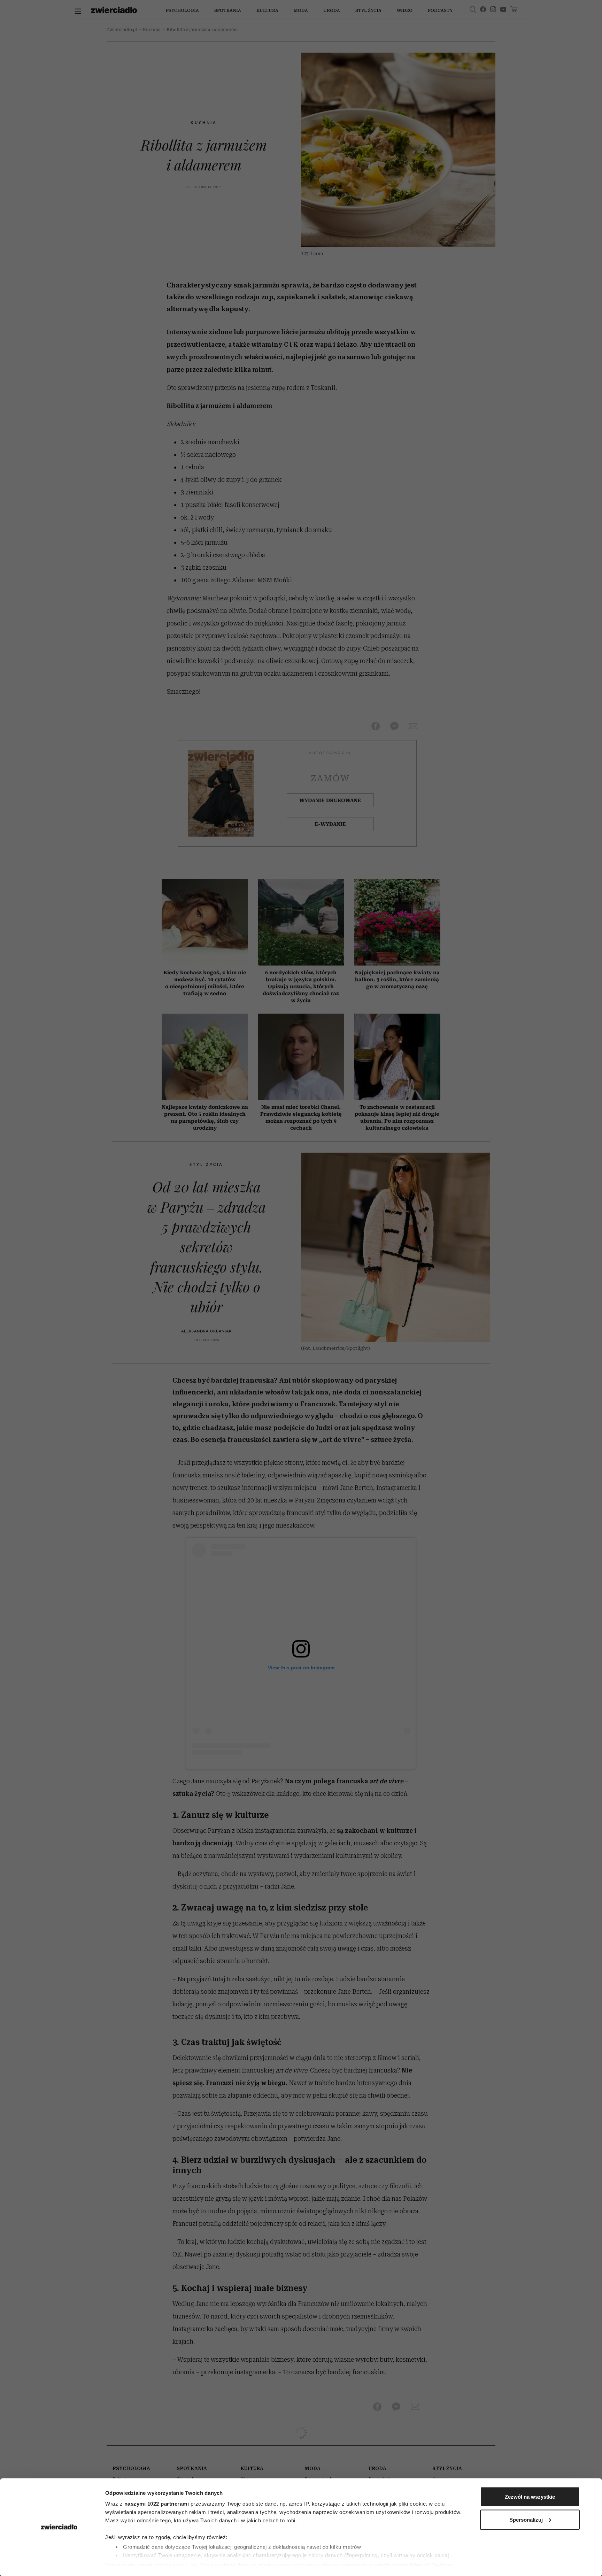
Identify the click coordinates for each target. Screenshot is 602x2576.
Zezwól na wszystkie (530, 2497)
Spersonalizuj (526, 2519)
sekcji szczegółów (398, 2565)
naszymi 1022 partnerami (157, 2504)
